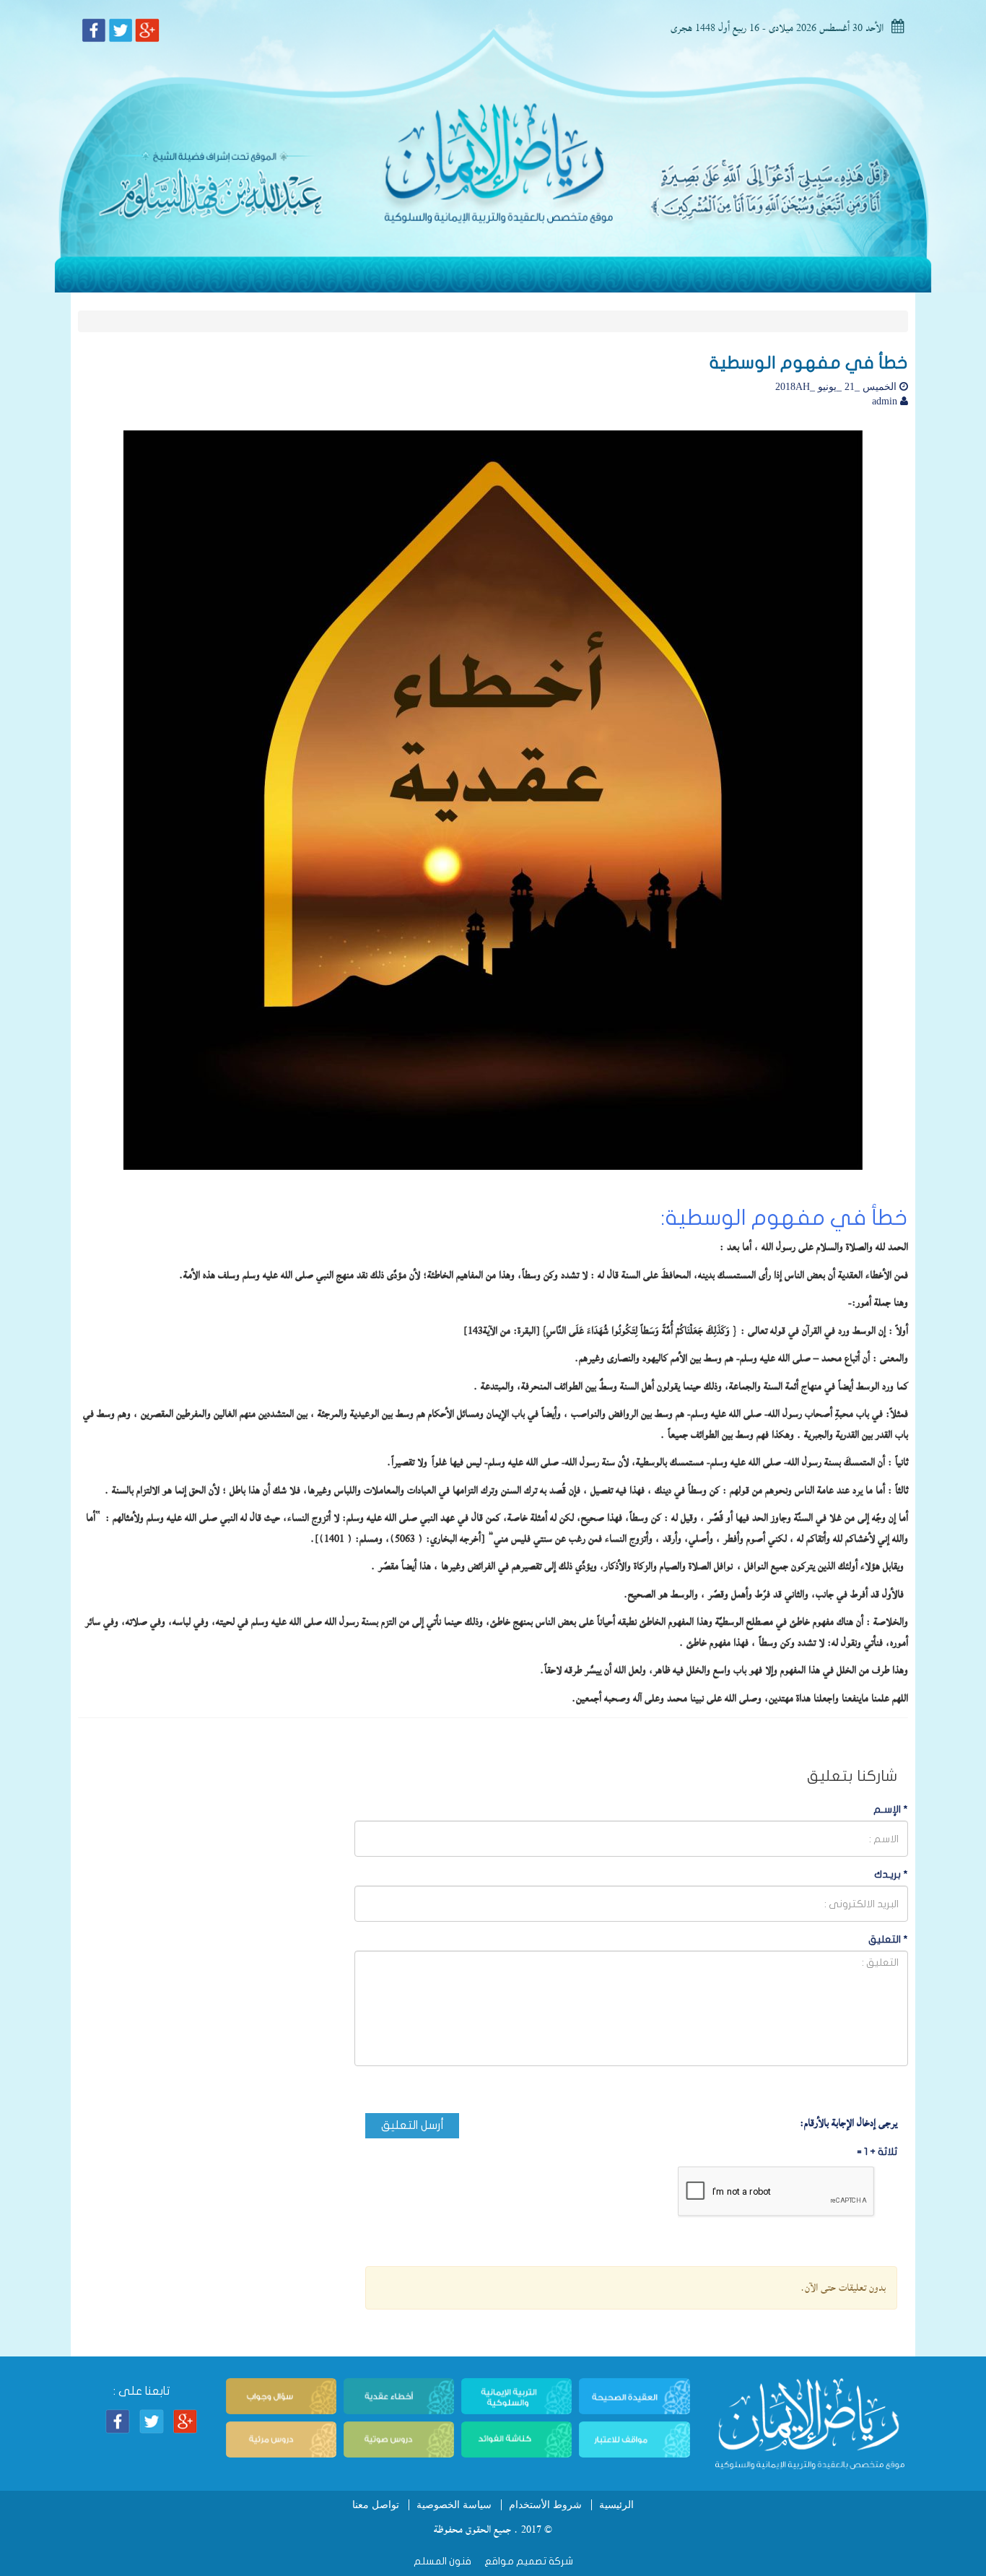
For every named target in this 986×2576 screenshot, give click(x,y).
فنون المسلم (442, 2561)
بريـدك (891, 1874)
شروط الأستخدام (545, 2505)
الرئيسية (616, 2505)
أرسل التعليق (413, 2125)
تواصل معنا (376, 2505)
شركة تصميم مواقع (528, 2561)
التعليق (888, 1939)
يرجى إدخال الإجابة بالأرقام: (848, 2123)
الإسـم (891, 1809)
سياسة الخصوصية (454, 2505)
